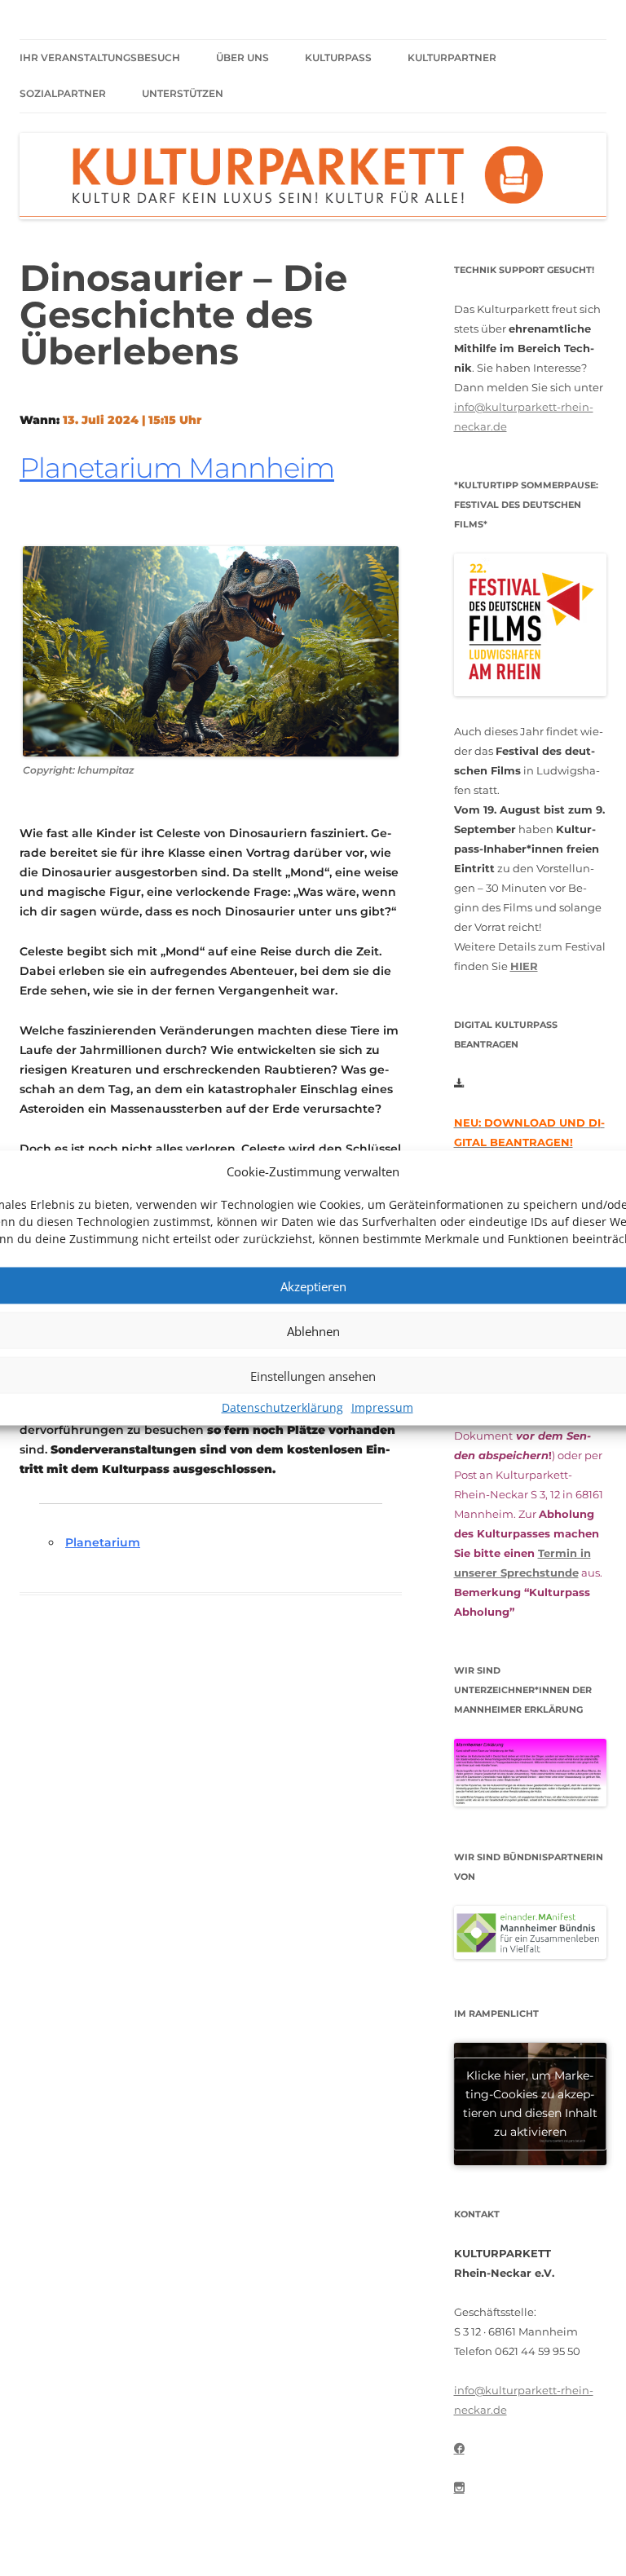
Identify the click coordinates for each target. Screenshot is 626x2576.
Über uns (242, 57)
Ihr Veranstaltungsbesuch (100, 57)
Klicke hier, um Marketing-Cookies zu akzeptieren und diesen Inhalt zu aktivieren (530, 2104)
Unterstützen (183, 93)
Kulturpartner (452, 57)
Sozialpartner (63, 93)
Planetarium (103, 1542)
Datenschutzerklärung (282, 1407)
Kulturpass (338, 57)
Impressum (382, 1407)
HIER (524, 966)
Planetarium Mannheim (177, 468)
